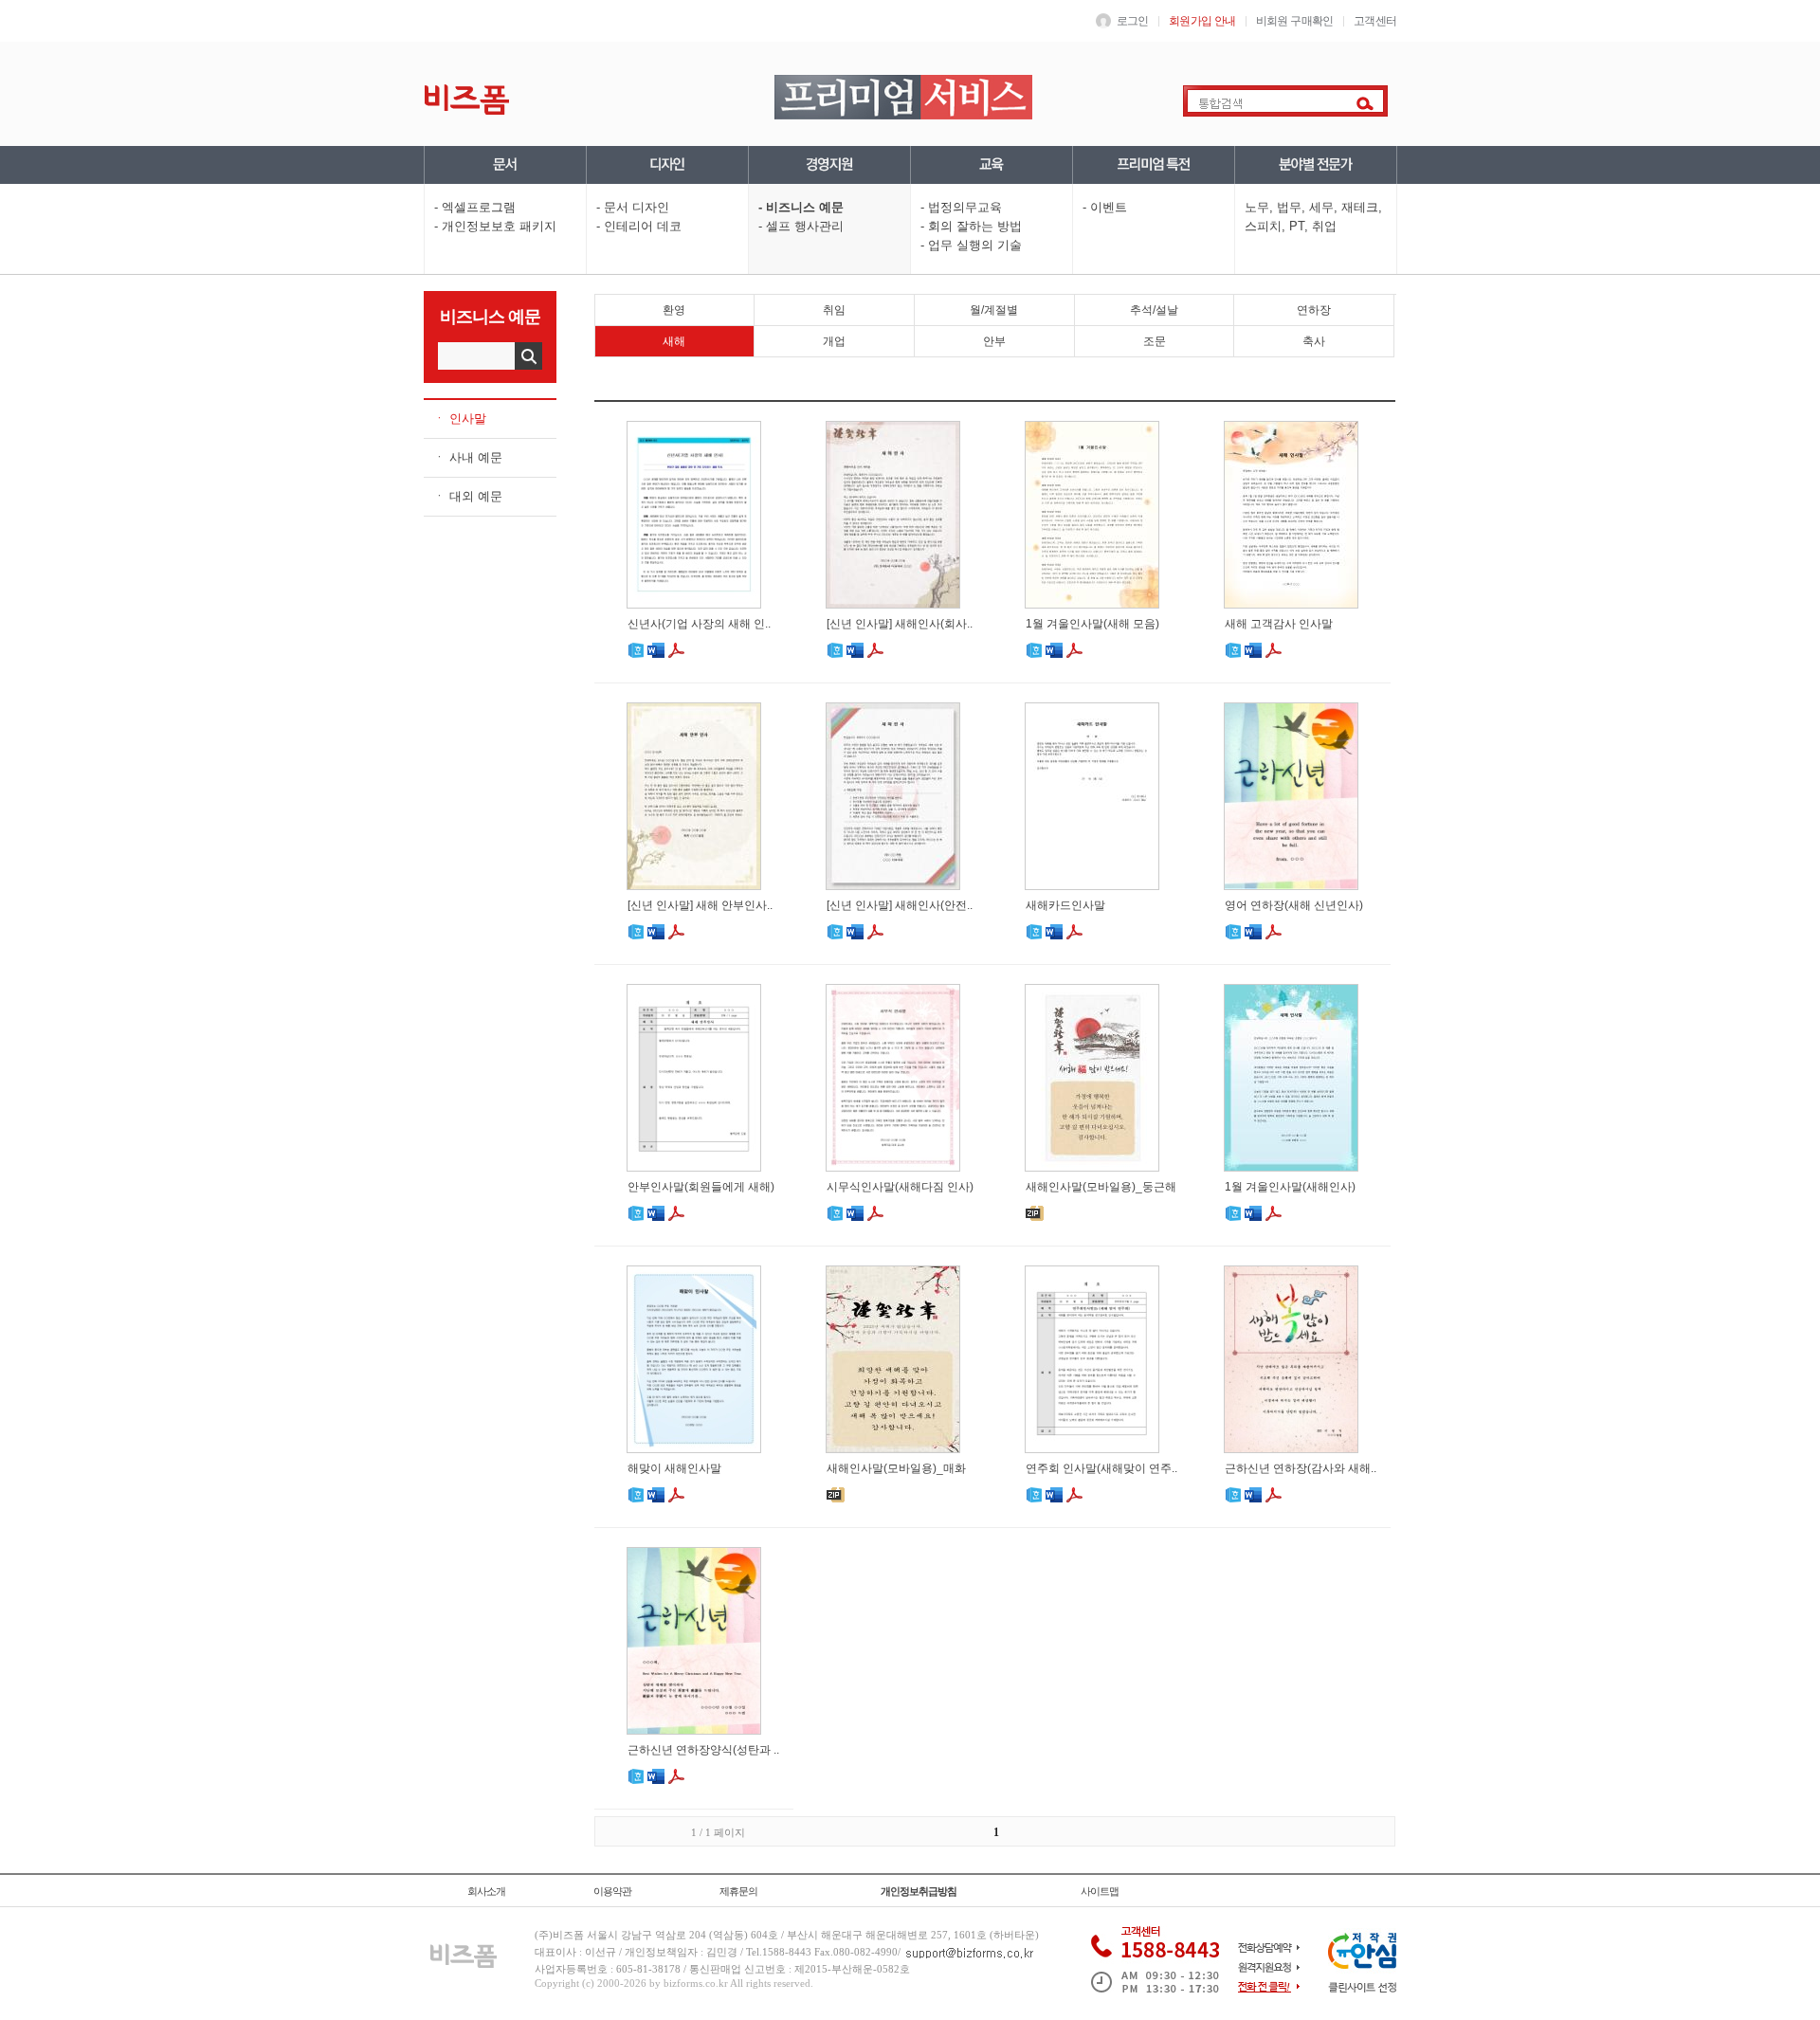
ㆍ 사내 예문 (468, 457)
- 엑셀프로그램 (475, 207)
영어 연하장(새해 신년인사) (1294, 905)
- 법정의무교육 (961, 207)
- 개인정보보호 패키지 (495, 226)
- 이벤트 (1105, 207)
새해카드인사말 (1065, 905)
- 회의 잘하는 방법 (971, 226)
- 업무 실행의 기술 (971, 245)
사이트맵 (1100, 1891)
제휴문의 (738, 1891)
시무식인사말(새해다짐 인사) (900, 1187)
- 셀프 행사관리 (801, 226)
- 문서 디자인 (633, 207)
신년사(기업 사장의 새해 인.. (699, 624)
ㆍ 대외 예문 (468, 496)
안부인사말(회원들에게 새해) (701, 1187)
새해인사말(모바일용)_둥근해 (1101, 1187)
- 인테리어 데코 (639, 226)
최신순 (1223, 384)
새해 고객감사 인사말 (1279, 624)
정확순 (1171, 384)
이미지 (1301, 384)
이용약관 (612, 1891)
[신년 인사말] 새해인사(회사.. (900, 624)
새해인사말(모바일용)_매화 (896, 1468)
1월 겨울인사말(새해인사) (1290, 1187)
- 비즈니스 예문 (801, 207)
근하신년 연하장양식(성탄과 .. (703, 1750)
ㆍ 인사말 (460, 419)
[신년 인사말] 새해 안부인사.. (700, 905)
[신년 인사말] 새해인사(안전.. (900, 905)
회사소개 (486, 1891)
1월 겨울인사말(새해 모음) (1092, 624)
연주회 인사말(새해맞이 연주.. (1101, 1468)
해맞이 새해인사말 (674, 1468)
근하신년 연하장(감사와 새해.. (1301, 1468)
